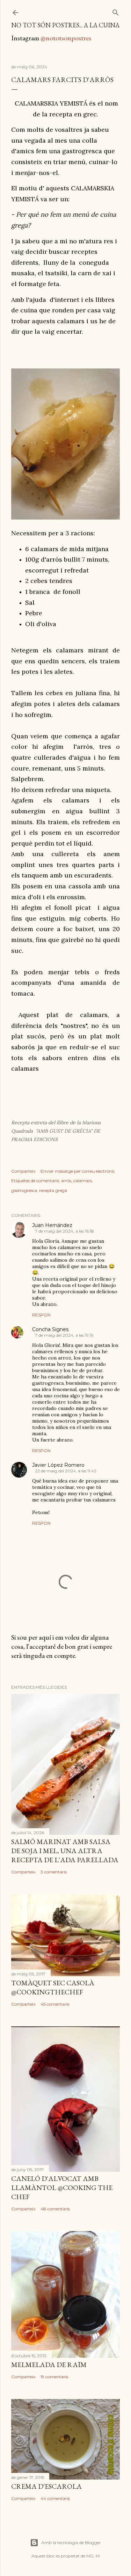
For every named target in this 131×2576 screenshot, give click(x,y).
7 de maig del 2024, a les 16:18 (64, 1231)
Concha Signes (50, 1329)
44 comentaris (55, 2498)
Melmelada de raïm (49, 2365)
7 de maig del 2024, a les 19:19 (64, 1335)
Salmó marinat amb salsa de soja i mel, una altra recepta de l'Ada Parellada (65, 1851)
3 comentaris (54, 1872)
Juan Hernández (52, 1225)
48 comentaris (55, 2209)
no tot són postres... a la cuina (65, 25)
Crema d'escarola (46, 2486)
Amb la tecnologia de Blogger (71, 2543)
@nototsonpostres (66, 38)
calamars (83, 1181)
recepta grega (53, 1190)
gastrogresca (24, 1190)
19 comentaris (54, 2377)
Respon (41, 1315)
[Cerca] (116, 11)
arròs (66, 1181)
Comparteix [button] (23, 1171)
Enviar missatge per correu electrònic (78, 1171)
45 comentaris (55, 2004)
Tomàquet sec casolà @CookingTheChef (53, 1987)
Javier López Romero (58, 1465)
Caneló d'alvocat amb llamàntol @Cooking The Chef (62, 2188)
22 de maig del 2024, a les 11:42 (66, 1471)
